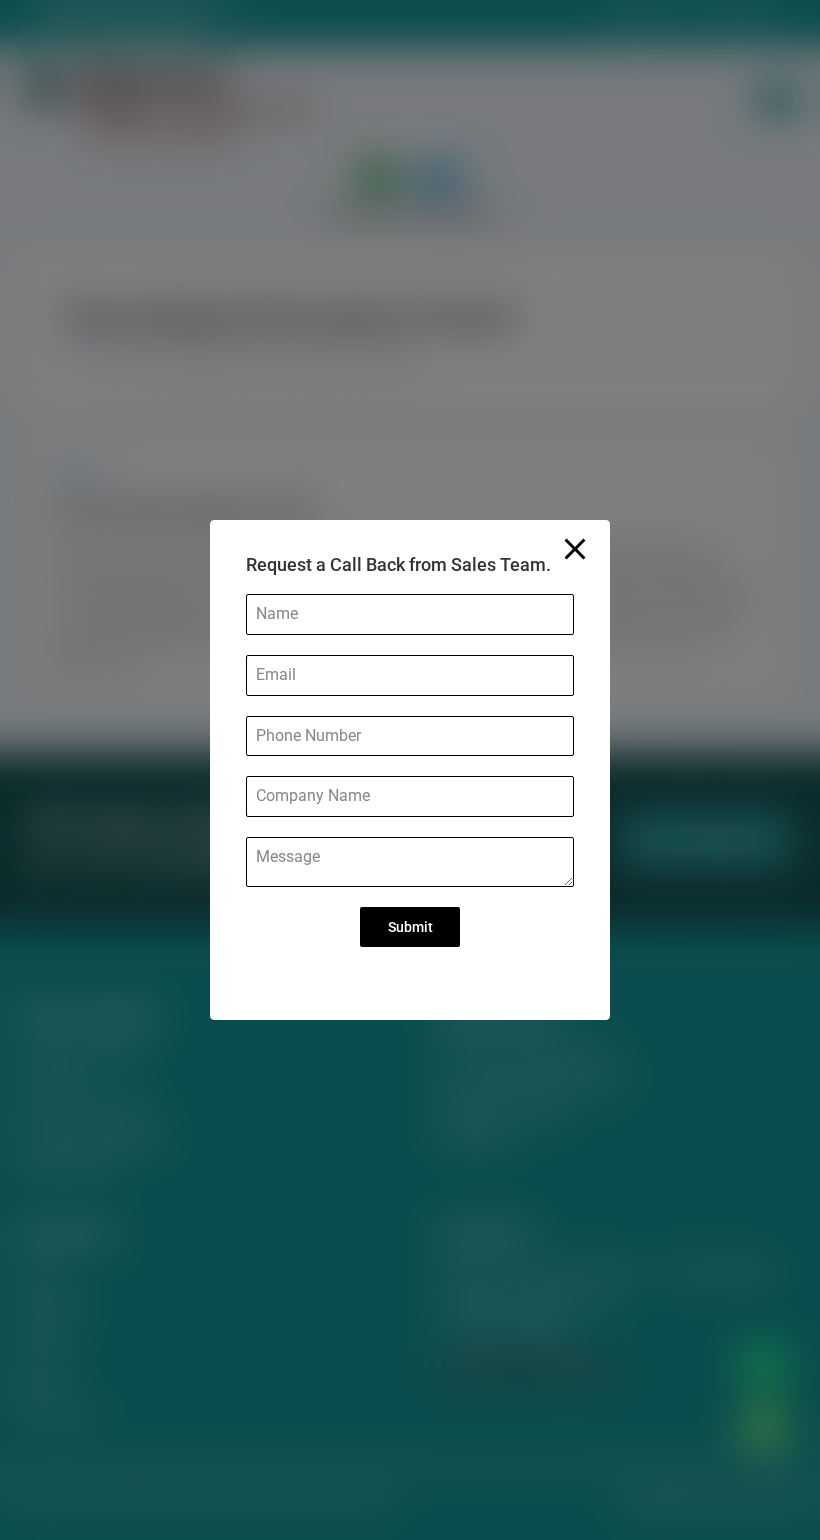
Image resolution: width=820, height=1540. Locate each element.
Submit (410, 927)
